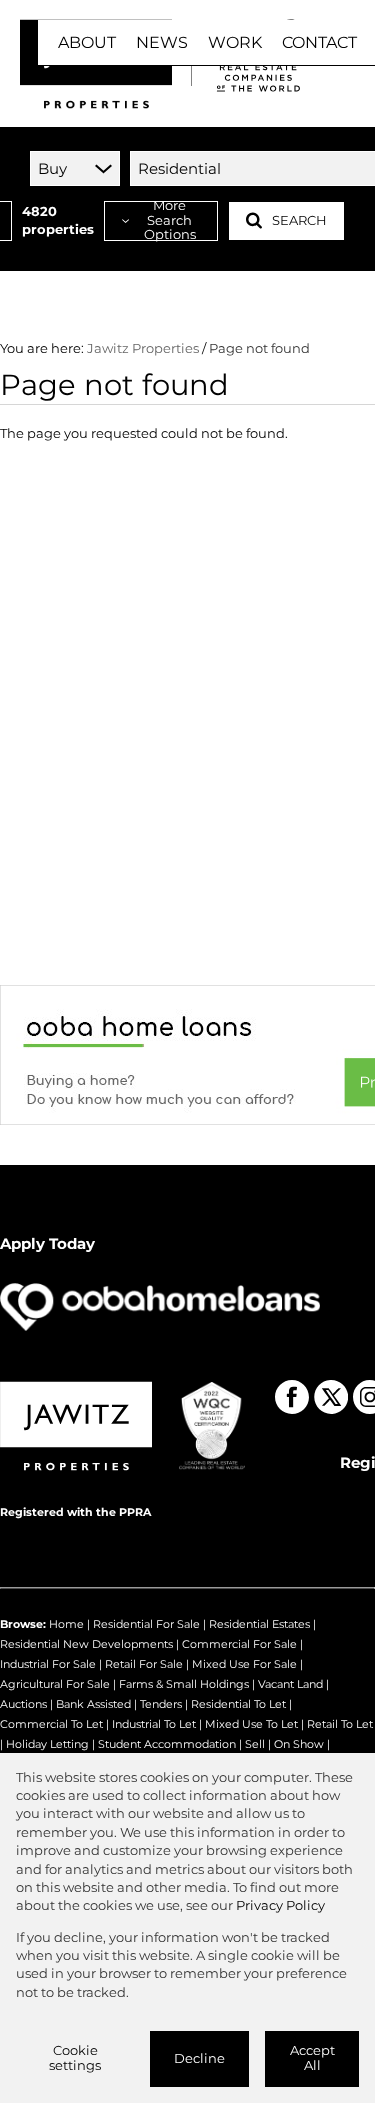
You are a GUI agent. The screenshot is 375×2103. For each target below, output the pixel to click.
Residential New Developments (86, 1644)
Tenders (161, 1704)
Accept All (312, 2058)
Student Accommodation (167, 1744)
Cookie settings (75, 2058)
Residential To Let (238, 1704)
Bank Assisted (93, 1704)
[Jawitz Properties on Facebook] (292, 1397)
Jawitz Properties (143, 348)
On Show (299, 1744)
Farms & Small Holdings (184, 1684)
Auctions (23, 1704)
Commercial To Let (51, 1724)
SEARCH (299, 220)
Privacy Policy (280, 1905)
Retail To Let (340, 1724)
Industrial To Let (154, 1724)
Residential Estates (259, 1624)
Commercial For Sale (239, 1644)
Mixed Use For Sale (244, 1664)
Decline (199, 2058)
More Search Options (170, 221)
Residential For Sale (146, 1624)
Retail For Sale (144, 1664)
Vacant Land (290, 1684)
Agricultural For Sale (55, 1684)
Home (66, 1624)
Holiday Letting (47, 1744)
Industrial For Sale (48, 1664)
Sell (255, 1744)
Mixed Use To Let (251, 1724)
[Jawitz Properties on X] (331, 1397)
